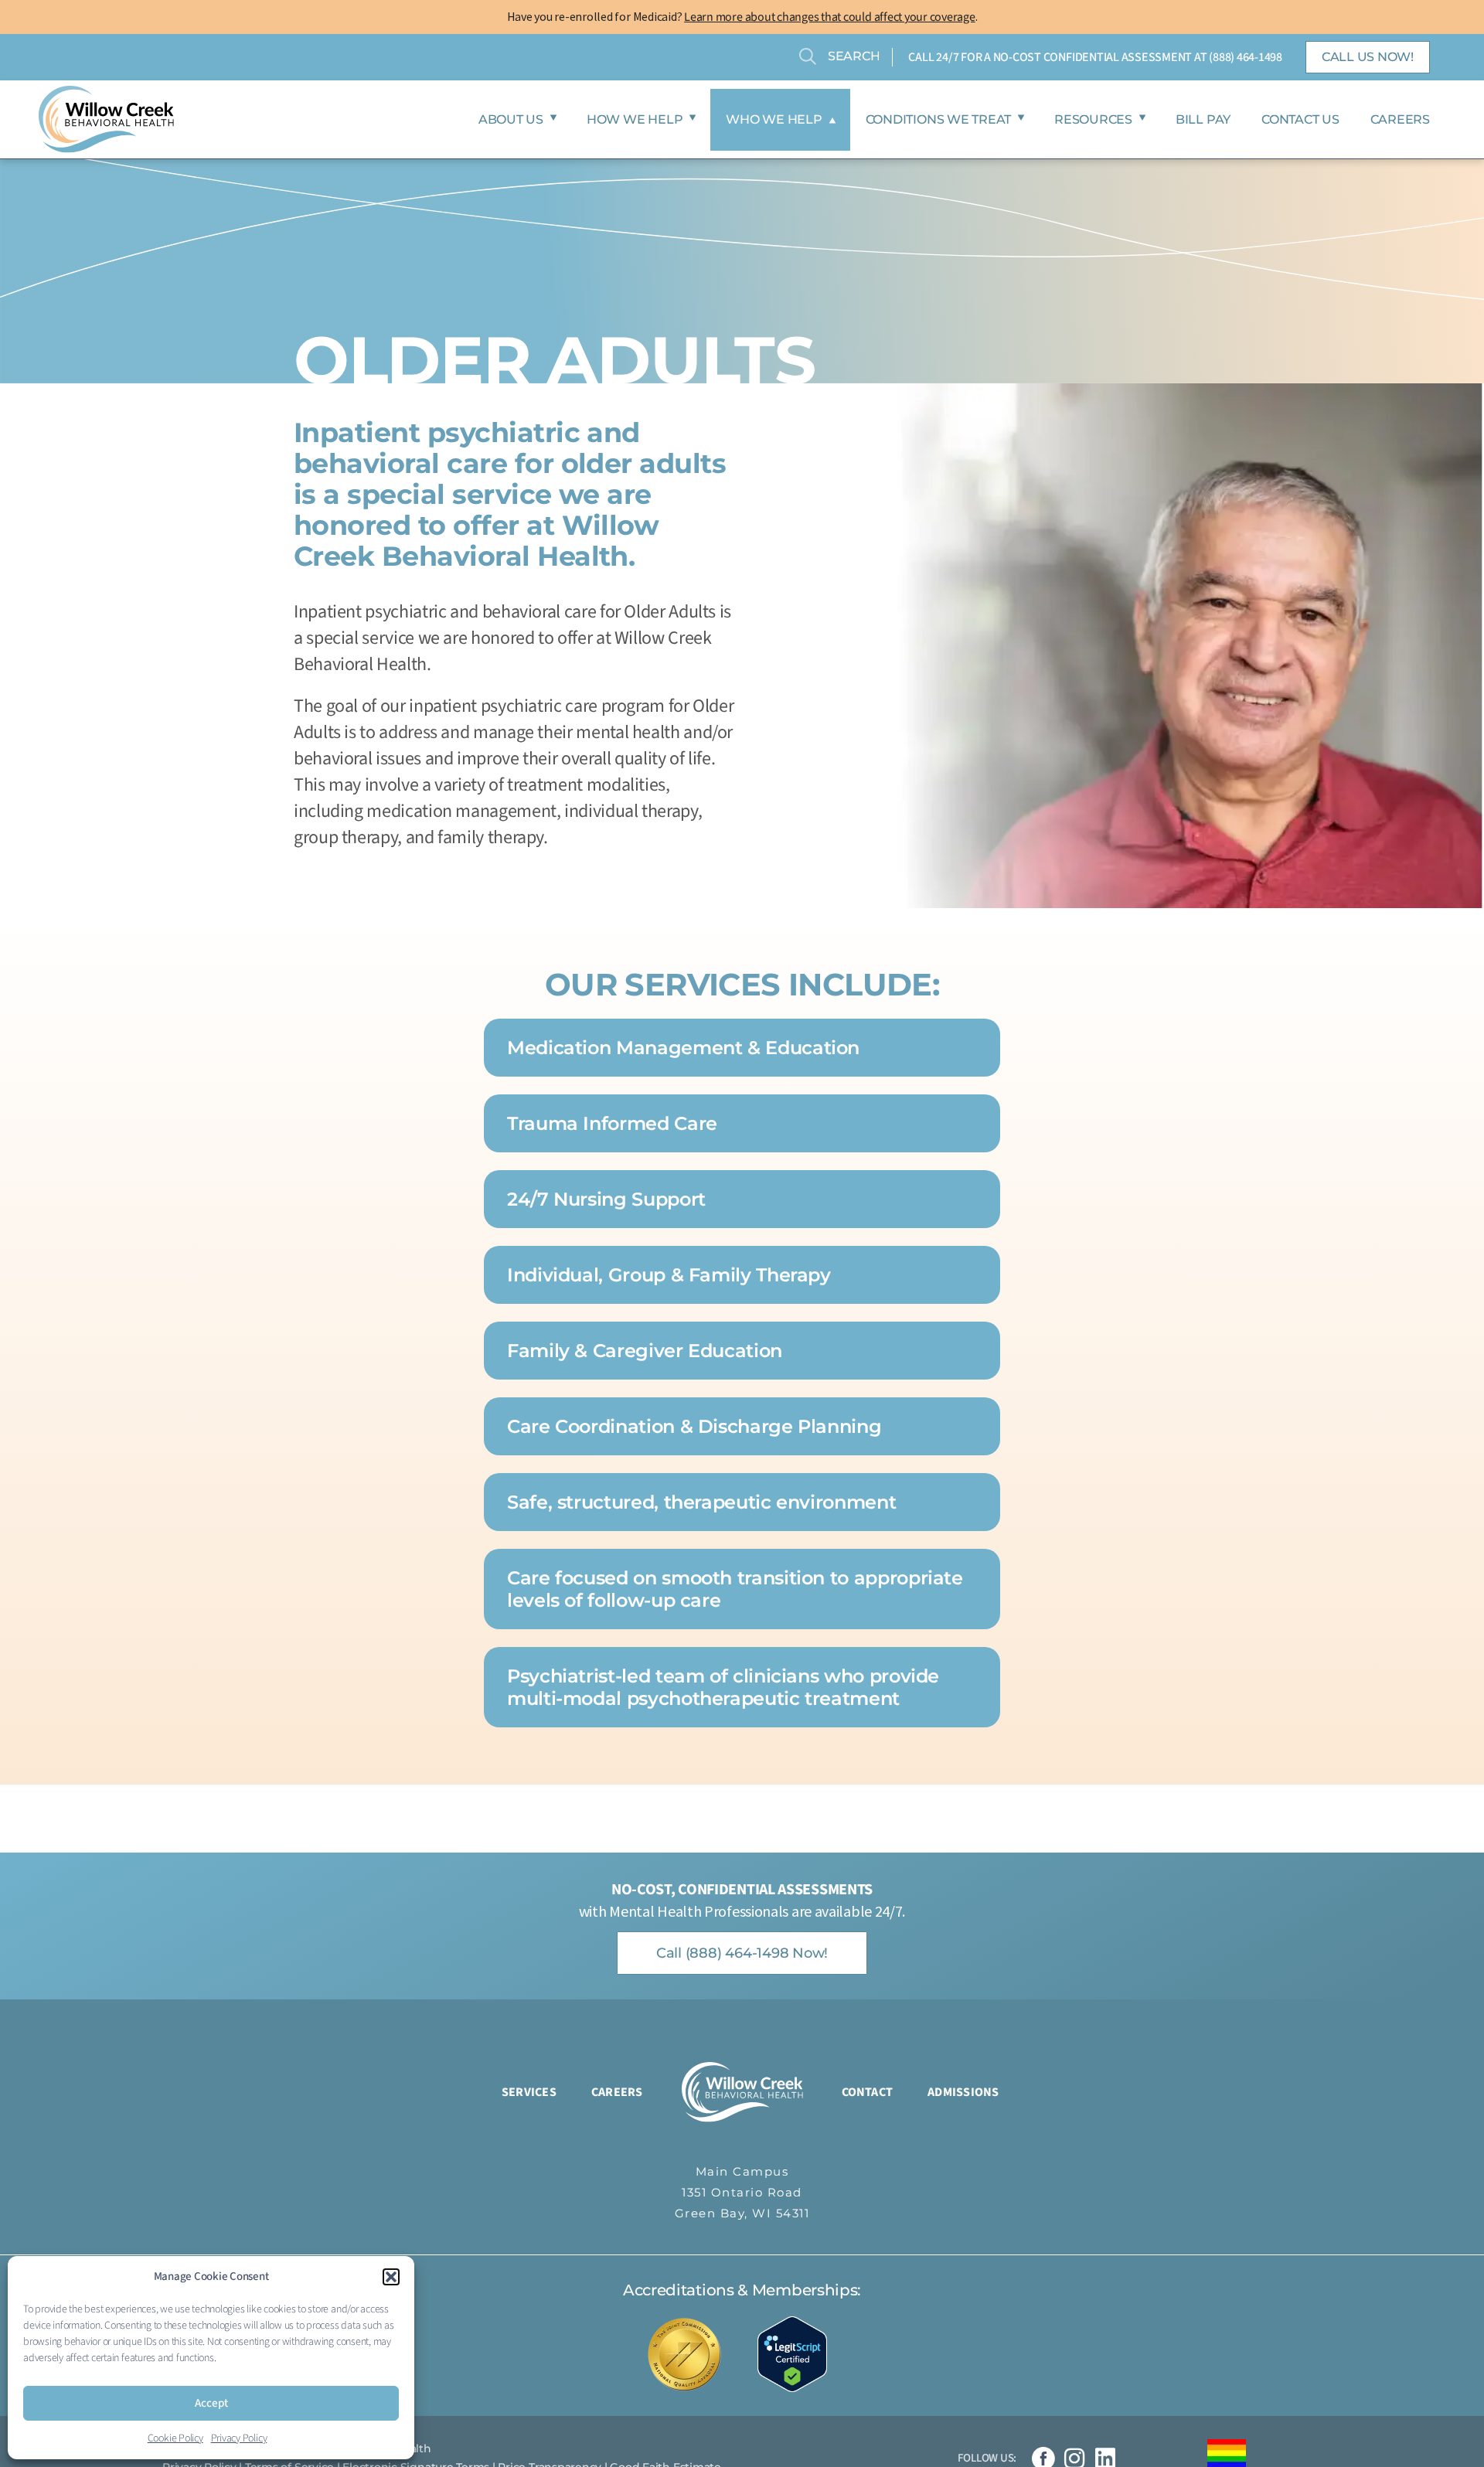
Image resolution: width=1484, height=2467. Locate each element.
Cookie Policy (175, 2438)
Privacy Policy (239, 2438)
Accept (211, 2403)
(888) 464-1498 (1246, 57)
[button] (391, 2277)
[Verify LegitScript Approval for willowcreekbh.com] (800, 2354)
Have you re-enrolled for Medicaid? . (742, 16)
